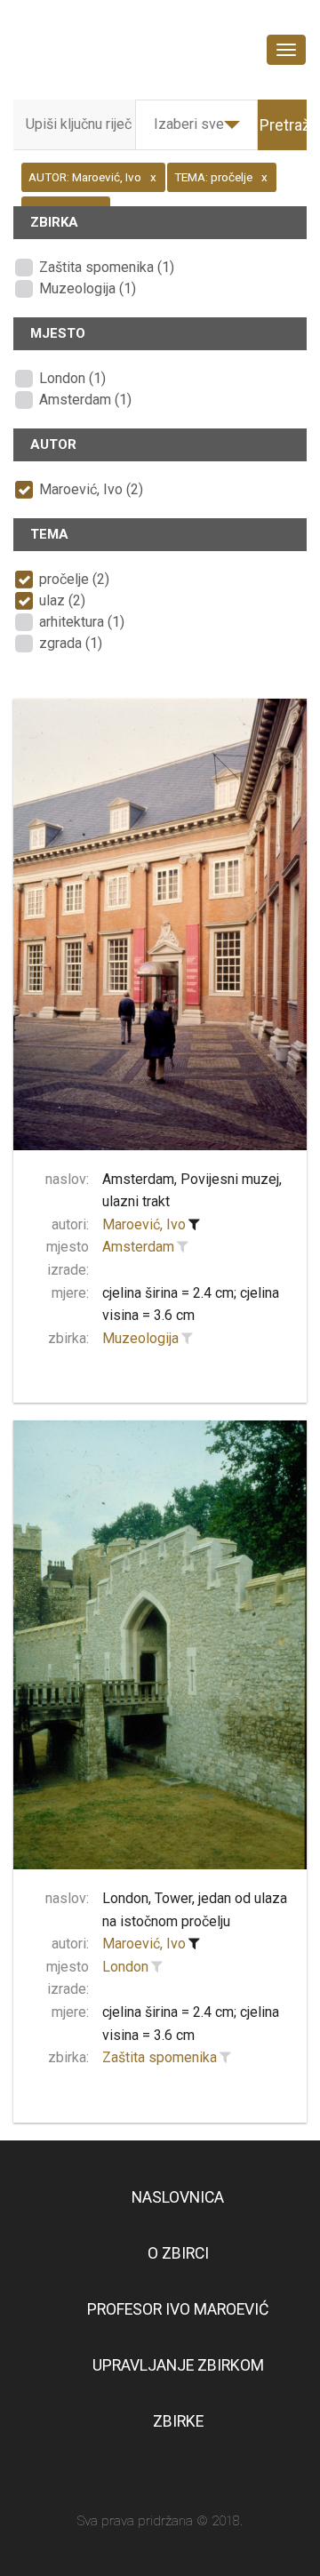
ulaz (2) (62, 600)
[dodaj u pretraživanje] (182, 1247)
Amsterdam (138, 1247)
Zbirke (178, 2421)
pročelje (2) (74, 579)
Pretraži (287, 125)
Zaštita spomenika (160, 2057)
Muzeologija (140, 1338)
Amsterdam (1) (85, 400)
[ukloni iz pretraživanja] (194, 1225)
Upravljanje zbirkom (178, 2365)
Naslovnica (178, 2197)
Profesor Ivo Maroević (178, 2309)
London (125, 1967)
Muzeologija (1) (88, 288)
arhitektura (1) (82, 622)
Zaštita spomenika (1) (107, 267)
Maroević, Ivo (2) (91, 489)
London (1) (72, 378)
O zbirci (178, 2253)
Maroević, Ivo (144, 1224)
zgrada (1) (71, 643)
